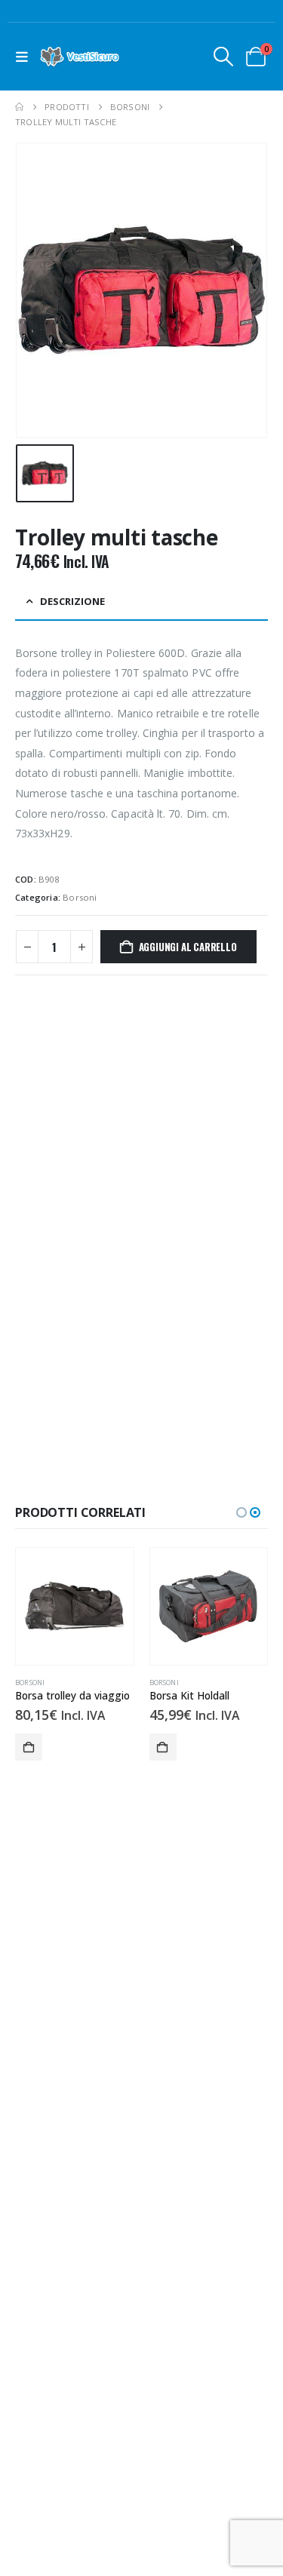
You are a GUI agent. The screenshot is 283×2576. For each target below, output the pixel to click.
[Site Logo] (80, 57)
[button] (25, 57)
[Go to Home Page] (19, 107)
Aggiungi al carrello (188, 947)
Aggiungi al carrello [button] (29, 1747)
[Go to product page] (75, 1607)
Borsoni (80, 897)
